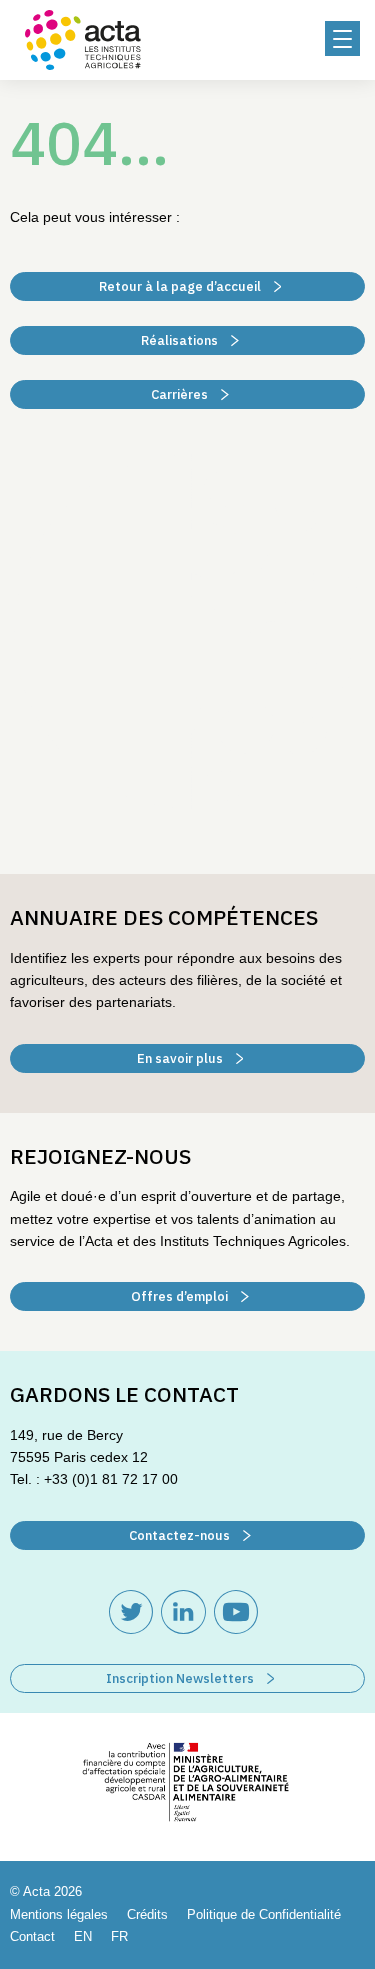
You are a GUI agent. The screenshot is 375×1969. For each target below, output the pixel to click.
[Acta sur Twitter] (131, 1612)
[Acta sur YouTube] (236, 1612)
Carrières (181, 394)
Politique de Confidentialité (264, 1914)
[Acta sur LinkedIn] (183, 1612)
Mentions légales (59, 1914)
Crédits (147, 1914)
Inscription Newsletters (181, 1678)
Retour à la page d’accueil (181, 286)
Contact (32, 1936)
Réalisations (181, 340)
